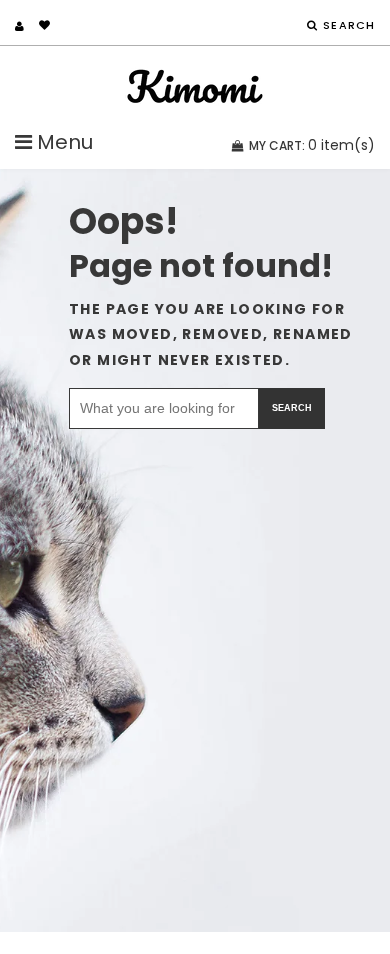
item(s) (312, 145)
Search (292, 408)
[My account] (19, 26)
